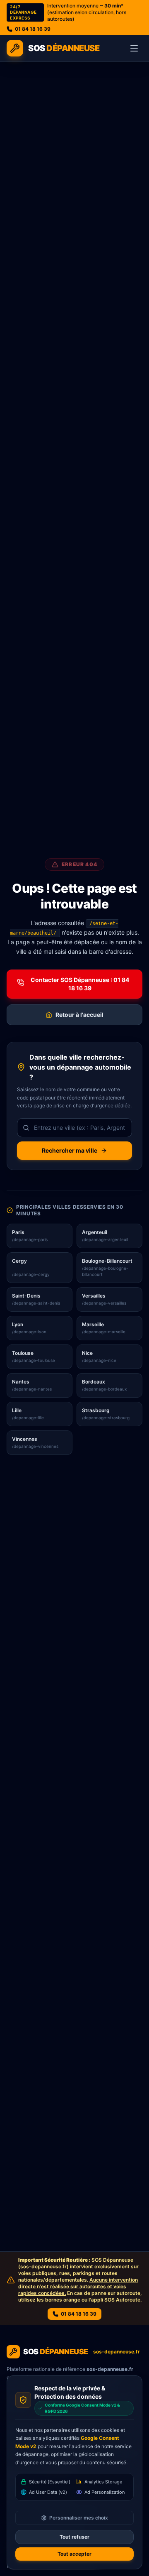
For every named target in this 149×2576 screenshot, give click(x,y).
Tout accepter (74, 2554)
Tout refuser (74, 2537)
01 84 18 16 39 (33, 29)
